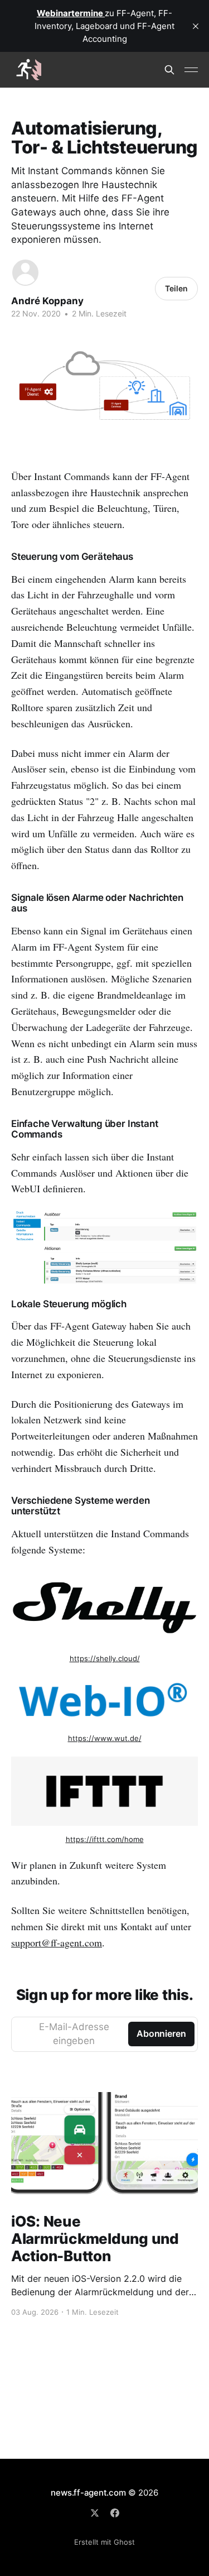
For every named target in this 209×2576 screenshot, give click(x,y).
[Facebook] (115, 2513)
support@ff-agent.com (57, 1942)
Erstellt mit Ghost (104, 2542)
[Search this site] (169, 70)
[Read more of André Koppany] (25, 273)
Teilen (176, 288)
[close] (196, 26)
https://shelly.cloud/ (105, 1658)
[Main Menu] (191, 70)
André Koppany (47, 301)
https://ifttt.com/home (105, 1839)
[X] (95, 2513)
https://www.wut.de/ (105, 1738)
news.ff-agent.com (88, 2493)
